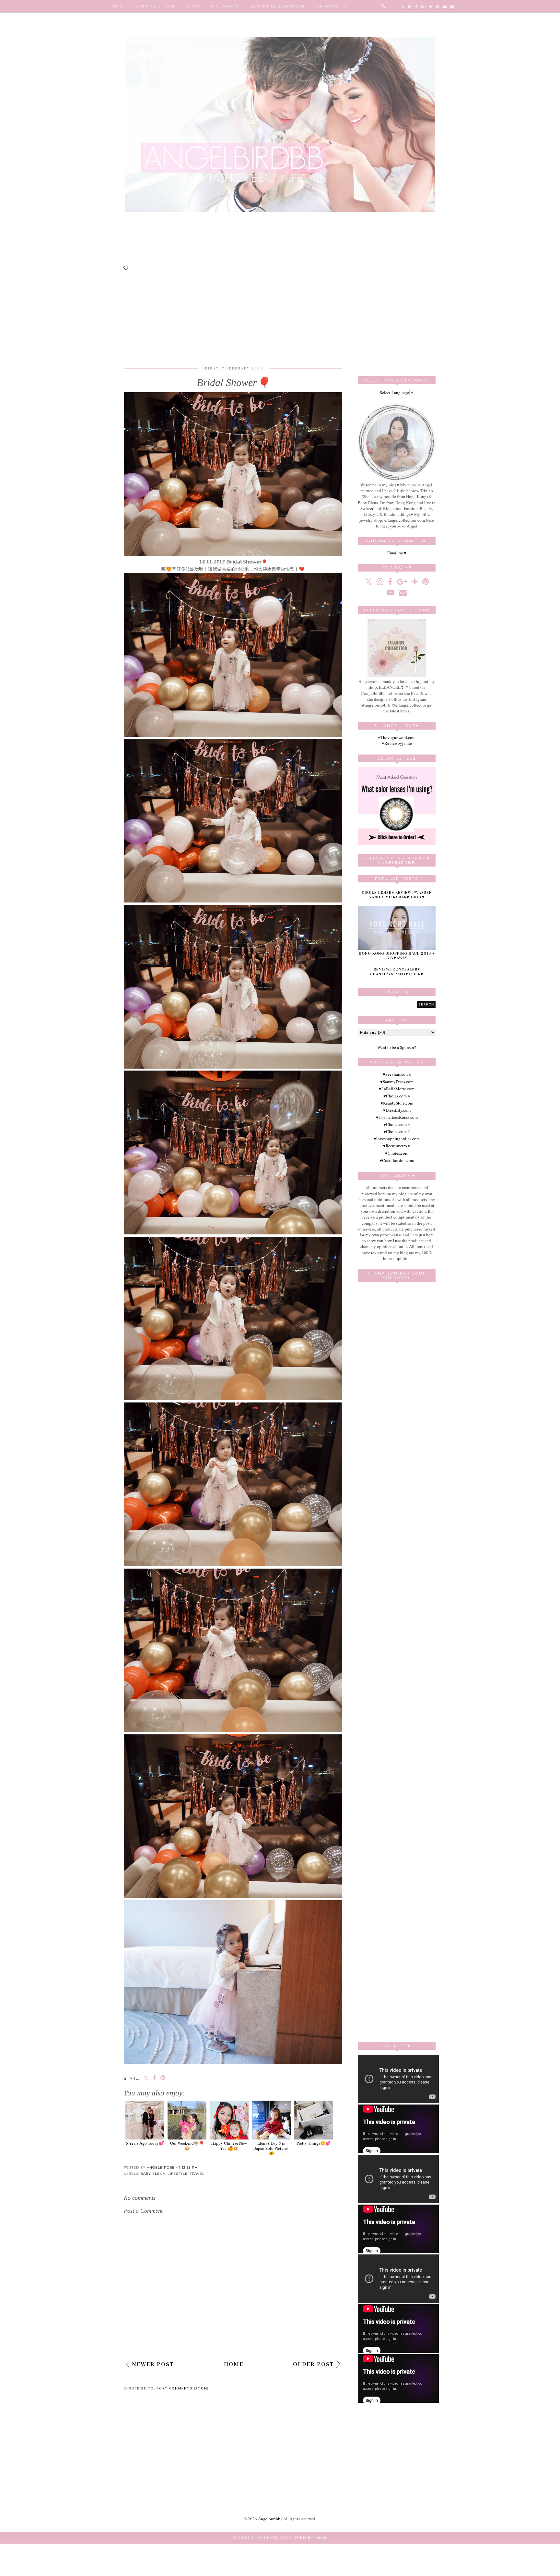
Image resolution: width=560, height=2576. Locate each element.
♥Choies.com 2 (397, 1131)
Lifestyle (178, 2174)
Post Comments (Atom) (183, 2389)
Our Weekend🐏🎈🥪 (187, 2145)
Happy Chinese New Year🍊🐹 (229, 2145)
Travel (197, 2174)
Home (116, 6)
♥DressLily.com (397, 1110)
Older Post (314, 2364)
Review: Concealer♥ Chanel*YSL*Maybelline (397, 972)
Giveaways (225, 6)
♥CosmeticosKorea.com (397, 1117)
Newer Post (153, 2364)
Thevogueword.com (398, 737)
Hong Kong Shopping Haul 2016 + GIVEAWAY (397, 956)
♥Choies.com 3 (397, 1124)
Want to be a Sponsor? (397, 1047)
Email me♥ (397, 553)
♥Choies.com (397, 1153)
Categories (332, 6)
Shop (193, 6)
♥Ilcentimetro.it (397, 1146)
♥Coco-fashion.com (397, 1160)
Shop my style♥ (155, 6)
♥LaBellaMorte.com (397, 1089)
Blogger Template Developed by (280, 2538)
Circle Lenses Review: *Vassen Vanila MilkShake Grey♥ (397, 895)
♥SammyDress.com (397, 1082)
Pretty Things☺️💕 (314, 2143)
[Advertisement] (280, 241)
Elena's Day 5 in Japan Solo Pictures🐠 (271, 2148)
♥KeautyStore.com (397, 1103)
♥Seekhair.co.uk (397, 1074)
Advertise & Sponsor (278, 6)
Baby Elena (153, 2174)
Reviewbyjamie (398, 743)
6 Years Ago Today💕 (145, 2143)
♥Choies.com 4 (397, 1096)
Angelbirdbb (269, 2519)
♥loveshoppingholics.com (397, 1139)
